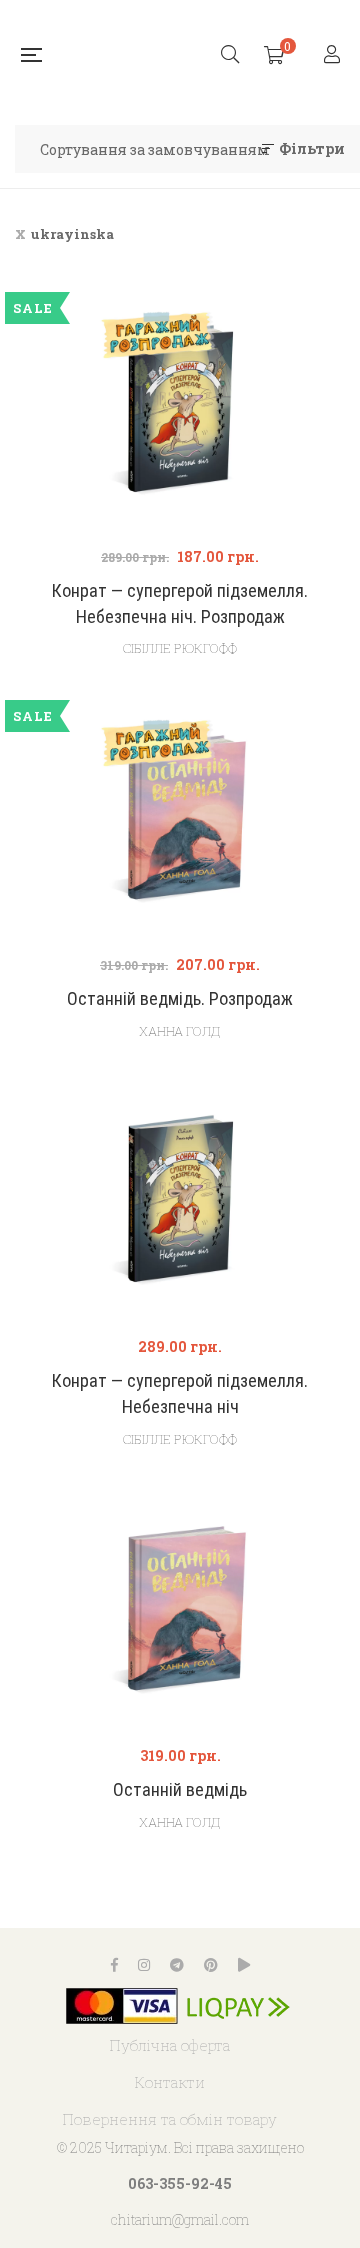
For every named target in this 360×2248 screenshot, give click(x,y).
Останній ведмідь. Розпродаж (180, 998)
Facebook (114, 1965)
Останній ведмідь (180, 1789)
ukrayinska (72, 234)
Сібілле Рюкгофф (180, 648)
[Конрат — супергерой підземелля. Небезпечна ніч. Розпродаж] (180, 412)
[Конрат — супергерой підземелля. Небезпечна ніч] (180, 1202)
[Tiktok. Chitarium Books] (244, 1965)
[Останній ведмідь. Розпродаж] (180, 820)
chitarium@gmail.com (180, 2219)
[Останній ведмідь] (180, 1611)
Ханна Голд (180, 1031)
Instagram (144, 1965)
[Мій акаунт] (334, 55)
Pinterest (211, 1965)
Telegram (177, 1965)
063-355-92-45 (180, 2183)
